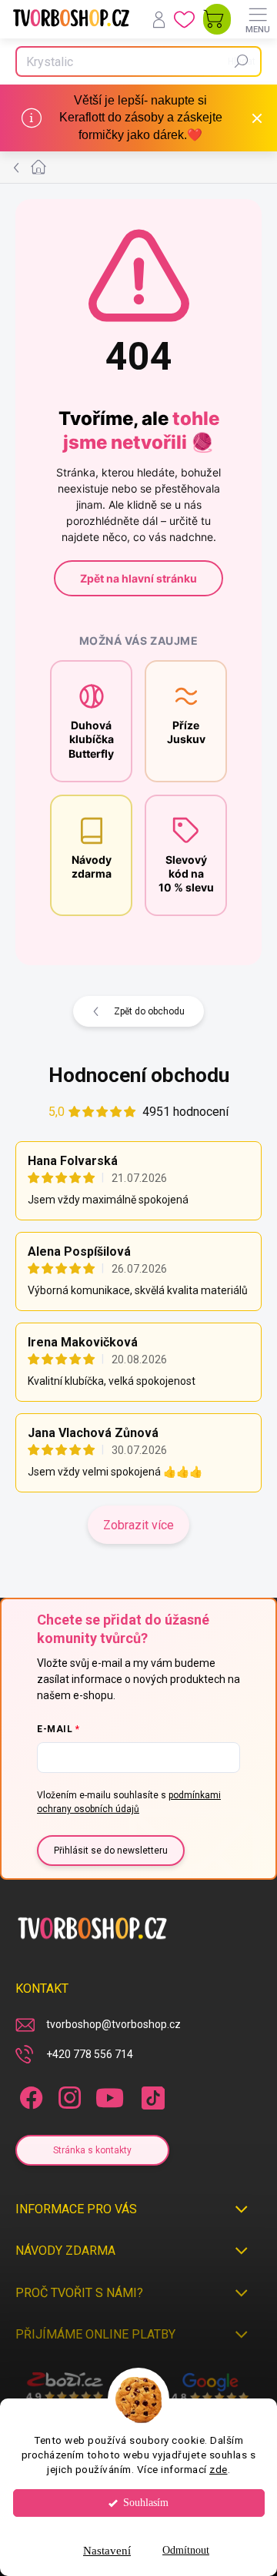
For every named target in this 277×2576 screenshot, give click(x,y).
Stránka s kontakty (92, 2150)
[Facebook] (29, 2095)
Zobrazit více (138, 1525)
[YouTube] (110, 2095)
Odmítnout (186, 2550)
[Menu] (258, 19)
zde (219, 2469)
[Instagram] (67, 2095)
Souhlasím (146, 2503)
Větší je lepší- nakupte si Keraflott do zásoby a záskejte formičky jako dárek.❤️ (141, 118)
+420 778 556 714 (90, 2054)
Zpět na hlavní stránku (138, 578)
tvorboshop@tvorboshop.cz (113, 2024)
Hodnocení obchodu (139, 1075)
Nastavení (107, 2551)
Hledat (242, 61)
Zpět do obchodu (149, 1011)
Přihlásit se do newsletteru (111, 1851)
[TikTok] (150, 2095)
